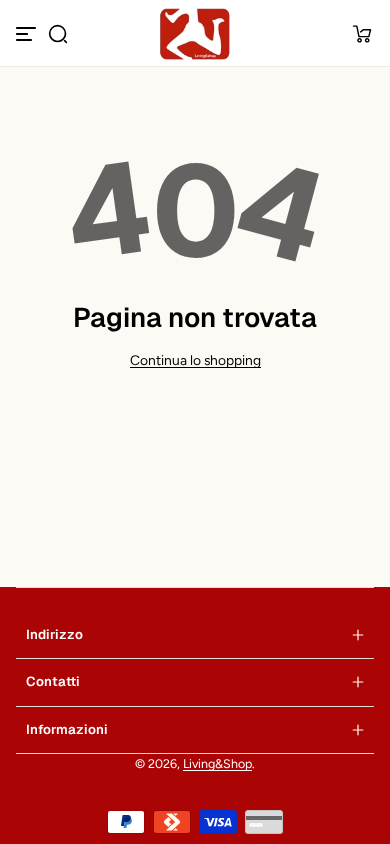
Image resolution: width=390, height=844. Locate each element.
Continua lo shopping (195, 360)
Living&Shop (217, 763)
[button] (58, 34)
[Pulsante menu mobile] (28, 34)
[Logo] (195, 34)
